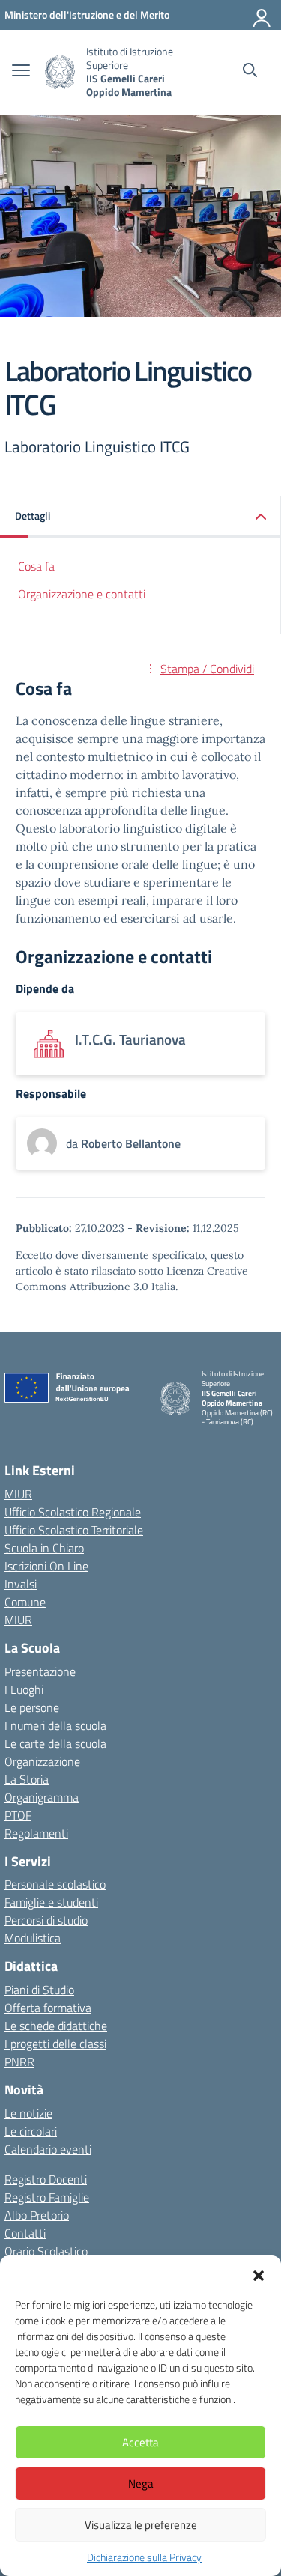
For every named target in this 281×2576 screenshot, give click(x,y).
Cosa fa (36, 566)
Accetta (140, 2442)
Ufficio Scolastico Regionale (73, 1512)
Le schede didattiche (56, 2026)
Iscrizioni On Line (46, 1566)
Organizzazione (42, 1761)
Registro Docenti (46, 2179)
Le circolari (31, 2131)
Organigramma (42, 1797)
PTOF (18, 1815)
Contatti (25, 2233)
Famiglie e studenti (51, 1902)
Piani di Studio (39, 1990)
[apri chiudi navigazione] (21, 72)
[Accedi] (262, 15)
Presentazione (40, 1671)
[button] (259, 2274)
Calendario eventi (48, 2149)
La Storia (27, 1779)
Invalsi (21, 1584)
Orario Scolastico (46, 2251)
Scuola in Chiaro (44, 1548)
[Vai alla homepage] (60, 72)
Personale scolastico (55, 1884)
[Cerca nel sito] (250, 72)
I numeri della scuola (55, 1725)
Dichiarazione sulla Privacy (144, 2557)
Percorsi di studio (46, 1920)
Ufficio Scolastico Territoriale (74, 1530)
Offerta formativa (48, 2008)
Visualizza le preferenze (141, 2525)
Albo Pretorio (37, 2215)
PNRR (19, 2062)
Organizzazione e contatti (82, 594)
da (73, 1143)
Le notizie (28, 2113)
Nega (141, 2484)
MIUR (18, 1494)
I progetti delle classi (55, 2044)
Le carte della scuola (55, 1743)
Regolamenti (36, 1833)
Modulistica (33, 1938)
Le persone (32, 1707)
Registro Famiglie (47, 2197)
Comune (25, 1602)
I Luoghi (24, 1689)
